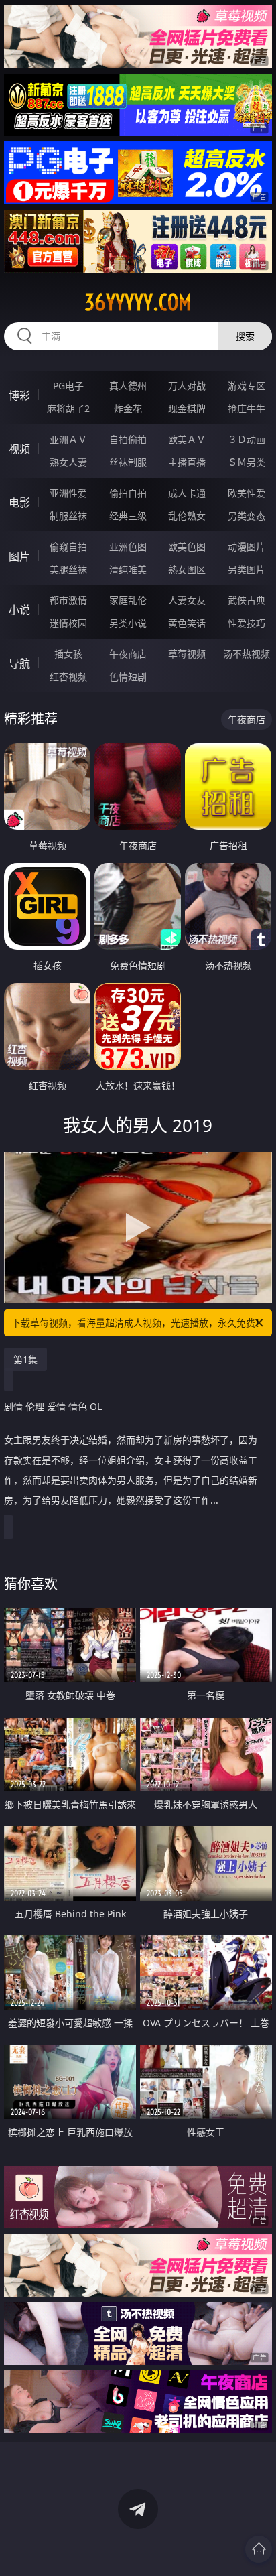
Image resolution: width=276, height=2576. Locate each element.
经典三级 (128, 516)
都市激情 (68, 600)
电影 (19, 503)
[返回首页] (259, 2549)
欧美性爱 (247, 493)
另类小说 (128, 623)
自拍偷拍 (128, 439)
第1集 (25, 1359)
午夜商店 (128, 654)
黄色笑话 (187, 623)
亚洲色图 (128, 546)
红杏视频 (68, 677)
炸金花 (128, 408)
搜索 (245, 336)
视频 (19, 449)
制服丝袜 (68, 516)
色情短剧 (128, 677)
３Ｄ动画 (247, 439)
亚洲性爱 (68, 493)
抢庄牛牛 (247, 408)
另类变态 (247, 516)
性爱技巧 (247, 623)
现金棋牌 (187, 408)
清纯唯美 (128, 569)
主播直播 (187, 462)
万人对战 (187, 386)
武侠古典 (247, 600)
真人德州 (128, 386)
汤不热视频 (247, 654)
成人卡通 (187, 493)
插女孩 (68, 654)
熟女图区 (187, 569)
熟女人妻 (68, 462)
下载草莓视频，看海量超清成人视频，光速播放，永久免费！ (138, 1323)
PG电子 (68, 386)
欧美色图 (187, 546)
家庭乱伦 (128, 600)
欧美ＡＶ (187, 439)
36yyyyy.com (138, 302)
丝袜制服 (128, 462)
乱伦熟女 (187, 516)
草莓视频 (187, 654)
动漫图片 (247, 546)
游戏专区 (247, 386)
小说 (19, 610)
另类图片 (247, 569)
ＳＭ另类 (247, 462)
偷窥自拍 (68, 546)
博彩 (19, 395)
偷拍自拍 (128, 493)
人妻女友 (187, 600)
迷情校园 (68, 623)
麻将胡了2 (68, 408)
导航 (19, 663)
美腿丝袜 (68, 569)
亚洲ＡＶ (68, 439)
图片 (19, 556)
